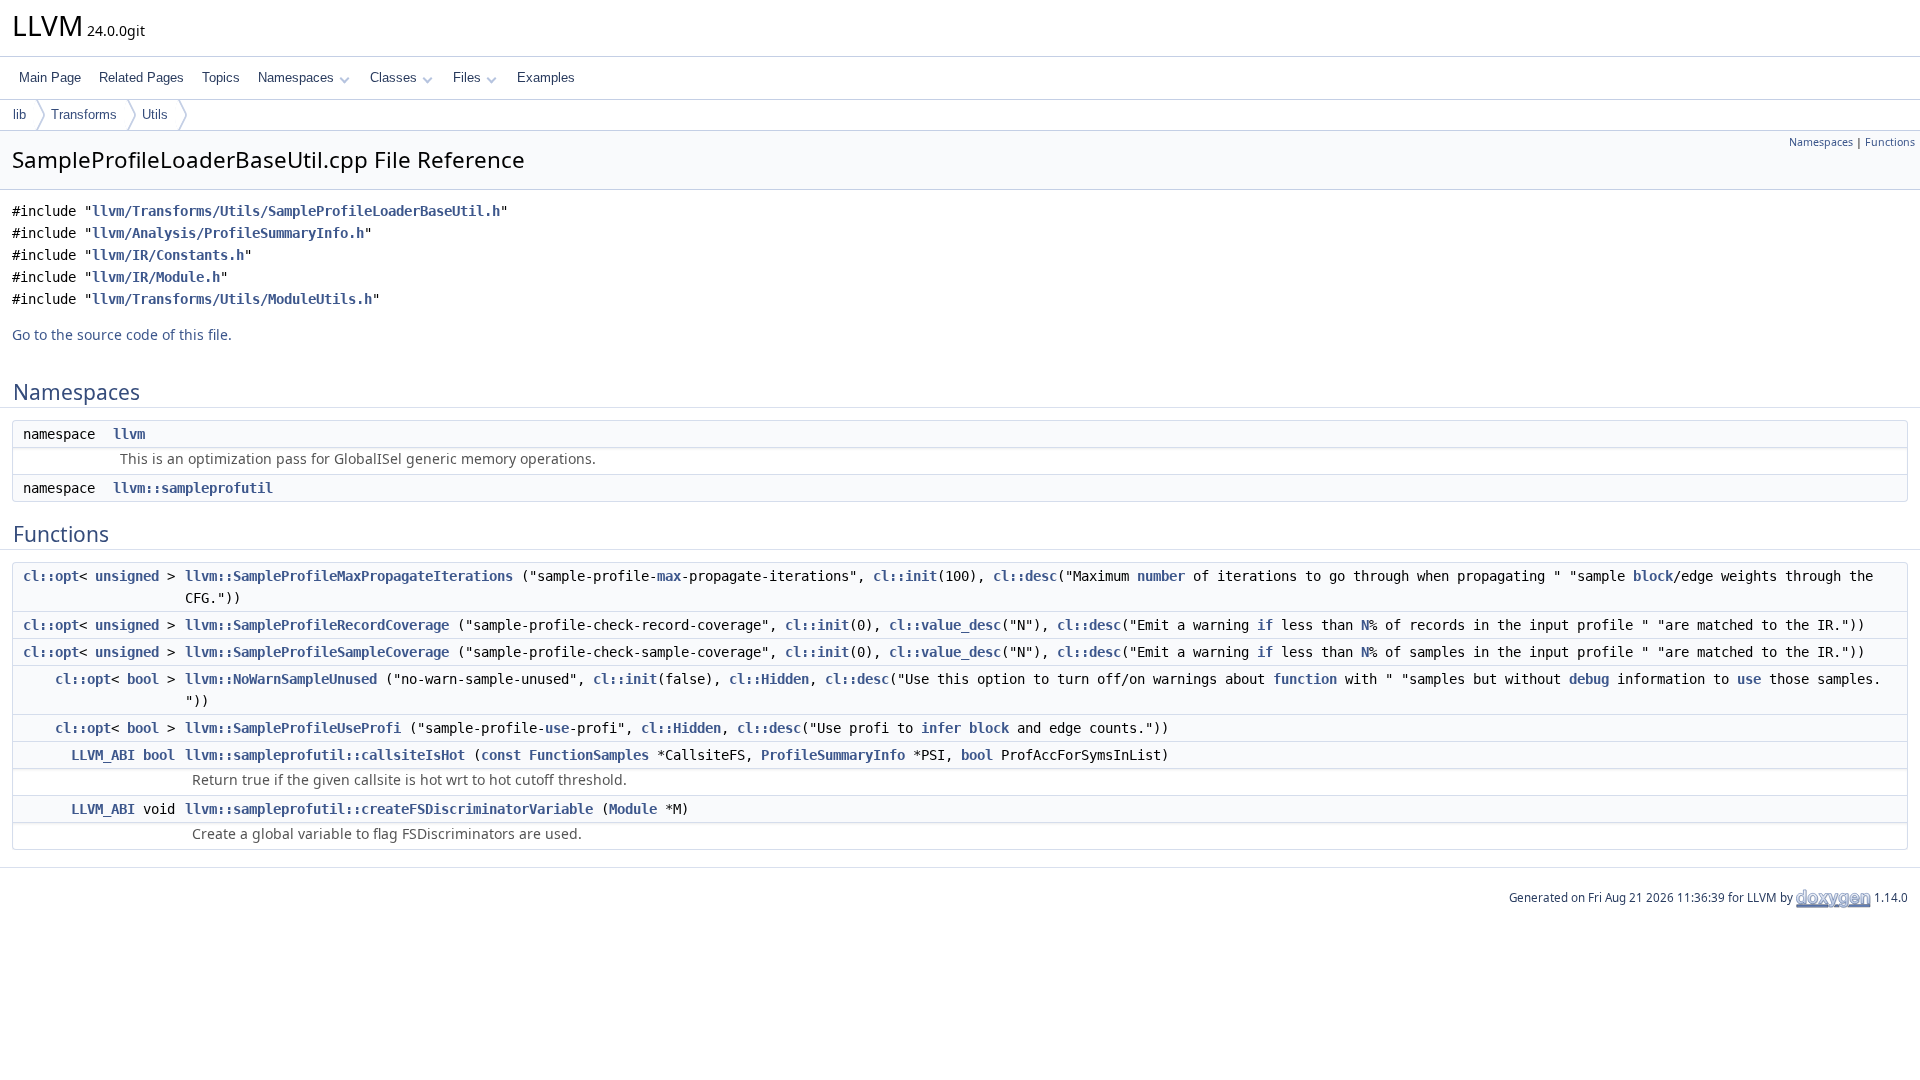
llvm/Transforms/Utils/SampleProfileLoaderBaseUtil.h (296, 211)
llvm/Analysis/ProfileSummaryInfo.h (228, 233)
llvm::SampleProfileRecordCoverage (317, 625)
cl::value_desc (945, 625)
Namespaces (296, 77)
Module (633, 809)
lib (19, 114)
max (669, 576)
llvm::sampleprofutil (193, 488)
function (1305, 679)
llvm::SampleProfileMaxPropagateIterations (349, 576)
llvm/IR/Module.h (156, 277)
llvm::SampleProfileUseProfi (293, 728)
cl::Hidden (769, 679)
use (1749, 679)
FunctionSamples (589, 755)
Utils (155, 114)
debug (1589, 679)
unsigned (127, 576)
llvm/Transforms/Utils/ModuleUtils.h (232, 299)
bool (143, 679)
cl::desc (1025, 576)
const (501, 755)
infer (941, 728)
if (1265, 625)
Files (467, 77)
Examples (546, 77)
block (1653, 576)
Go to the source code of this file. (122, 334)
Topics (221, 77)
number (1161, 576)
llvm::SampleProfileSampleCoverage (317, 652)
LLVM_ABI (103, 755)
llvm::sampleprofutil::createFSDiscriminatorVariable (389, 809)
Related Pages (141, 77)
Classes (393, 77)
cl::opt (51, 576)
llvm (129, 434)
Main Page (50, 77)
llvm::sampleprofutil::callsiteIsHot (325, 755)
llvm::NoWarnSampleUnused (281, 679)
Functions (1890, 142)
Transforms (84, 114)
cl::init (905, 576)
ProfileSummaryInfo (833, 755)
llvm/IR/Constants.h (168, 255)
